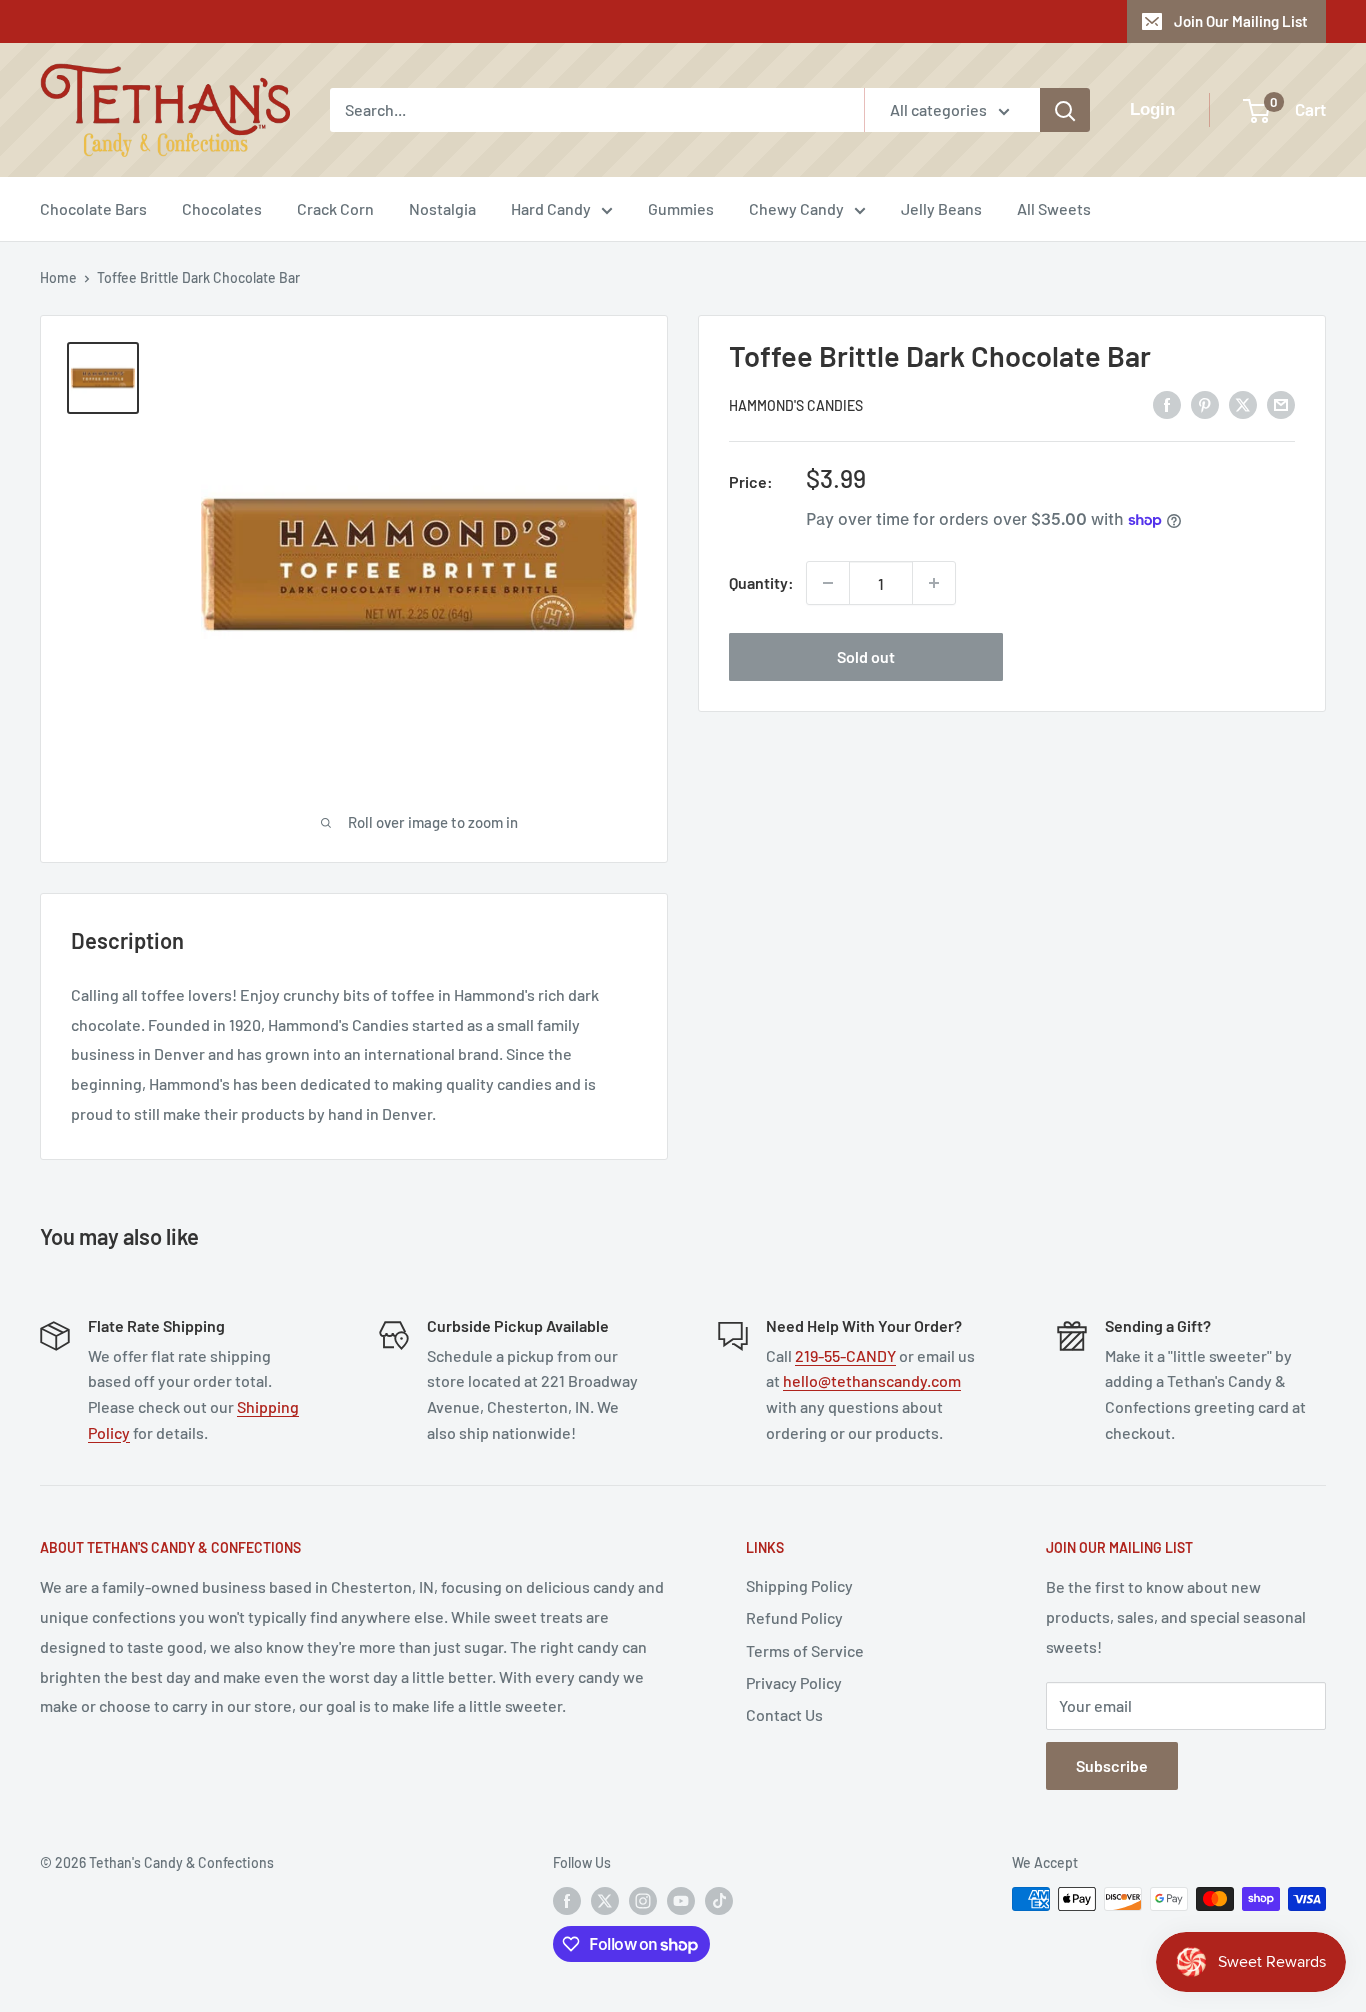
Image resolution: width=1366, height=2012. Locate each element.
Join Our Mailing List (1241, 21)
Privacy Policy (794, 1682)
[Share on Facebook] (1167, 403)
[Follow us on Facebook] (567, 1901)
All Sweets (1054, 208)
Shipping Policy (799, 1585)
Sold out (866, 656)
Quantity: (761, 582)
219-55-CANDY (845, 1355)
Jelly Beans (941, 208)
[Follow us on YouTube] (681, 1901)
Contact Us (784, 1714)
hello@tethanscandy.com (872, 1380)
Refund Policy (794, 1617)
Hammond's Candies (796, 405)
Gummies (681, 208)
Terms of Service (805, 1650)
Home (58, 277)
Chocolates (222, 208)
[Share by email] (1281, 403)
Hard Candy (551, 208)
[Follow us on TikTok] (719, 1901)
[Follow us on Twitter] (605, 1901)
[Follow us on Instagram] (643, 1901)
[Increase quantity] (934, 583)
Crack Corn (335, 208)
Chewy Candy (796, 208)
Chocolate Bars (93, 208)
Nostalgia (442, 208)
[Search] (1065, 110)
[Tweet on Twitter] (1243, 403)
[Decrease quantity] (828, 583)
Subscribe (1112, 1765)
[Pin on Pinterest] (1205, 403)
